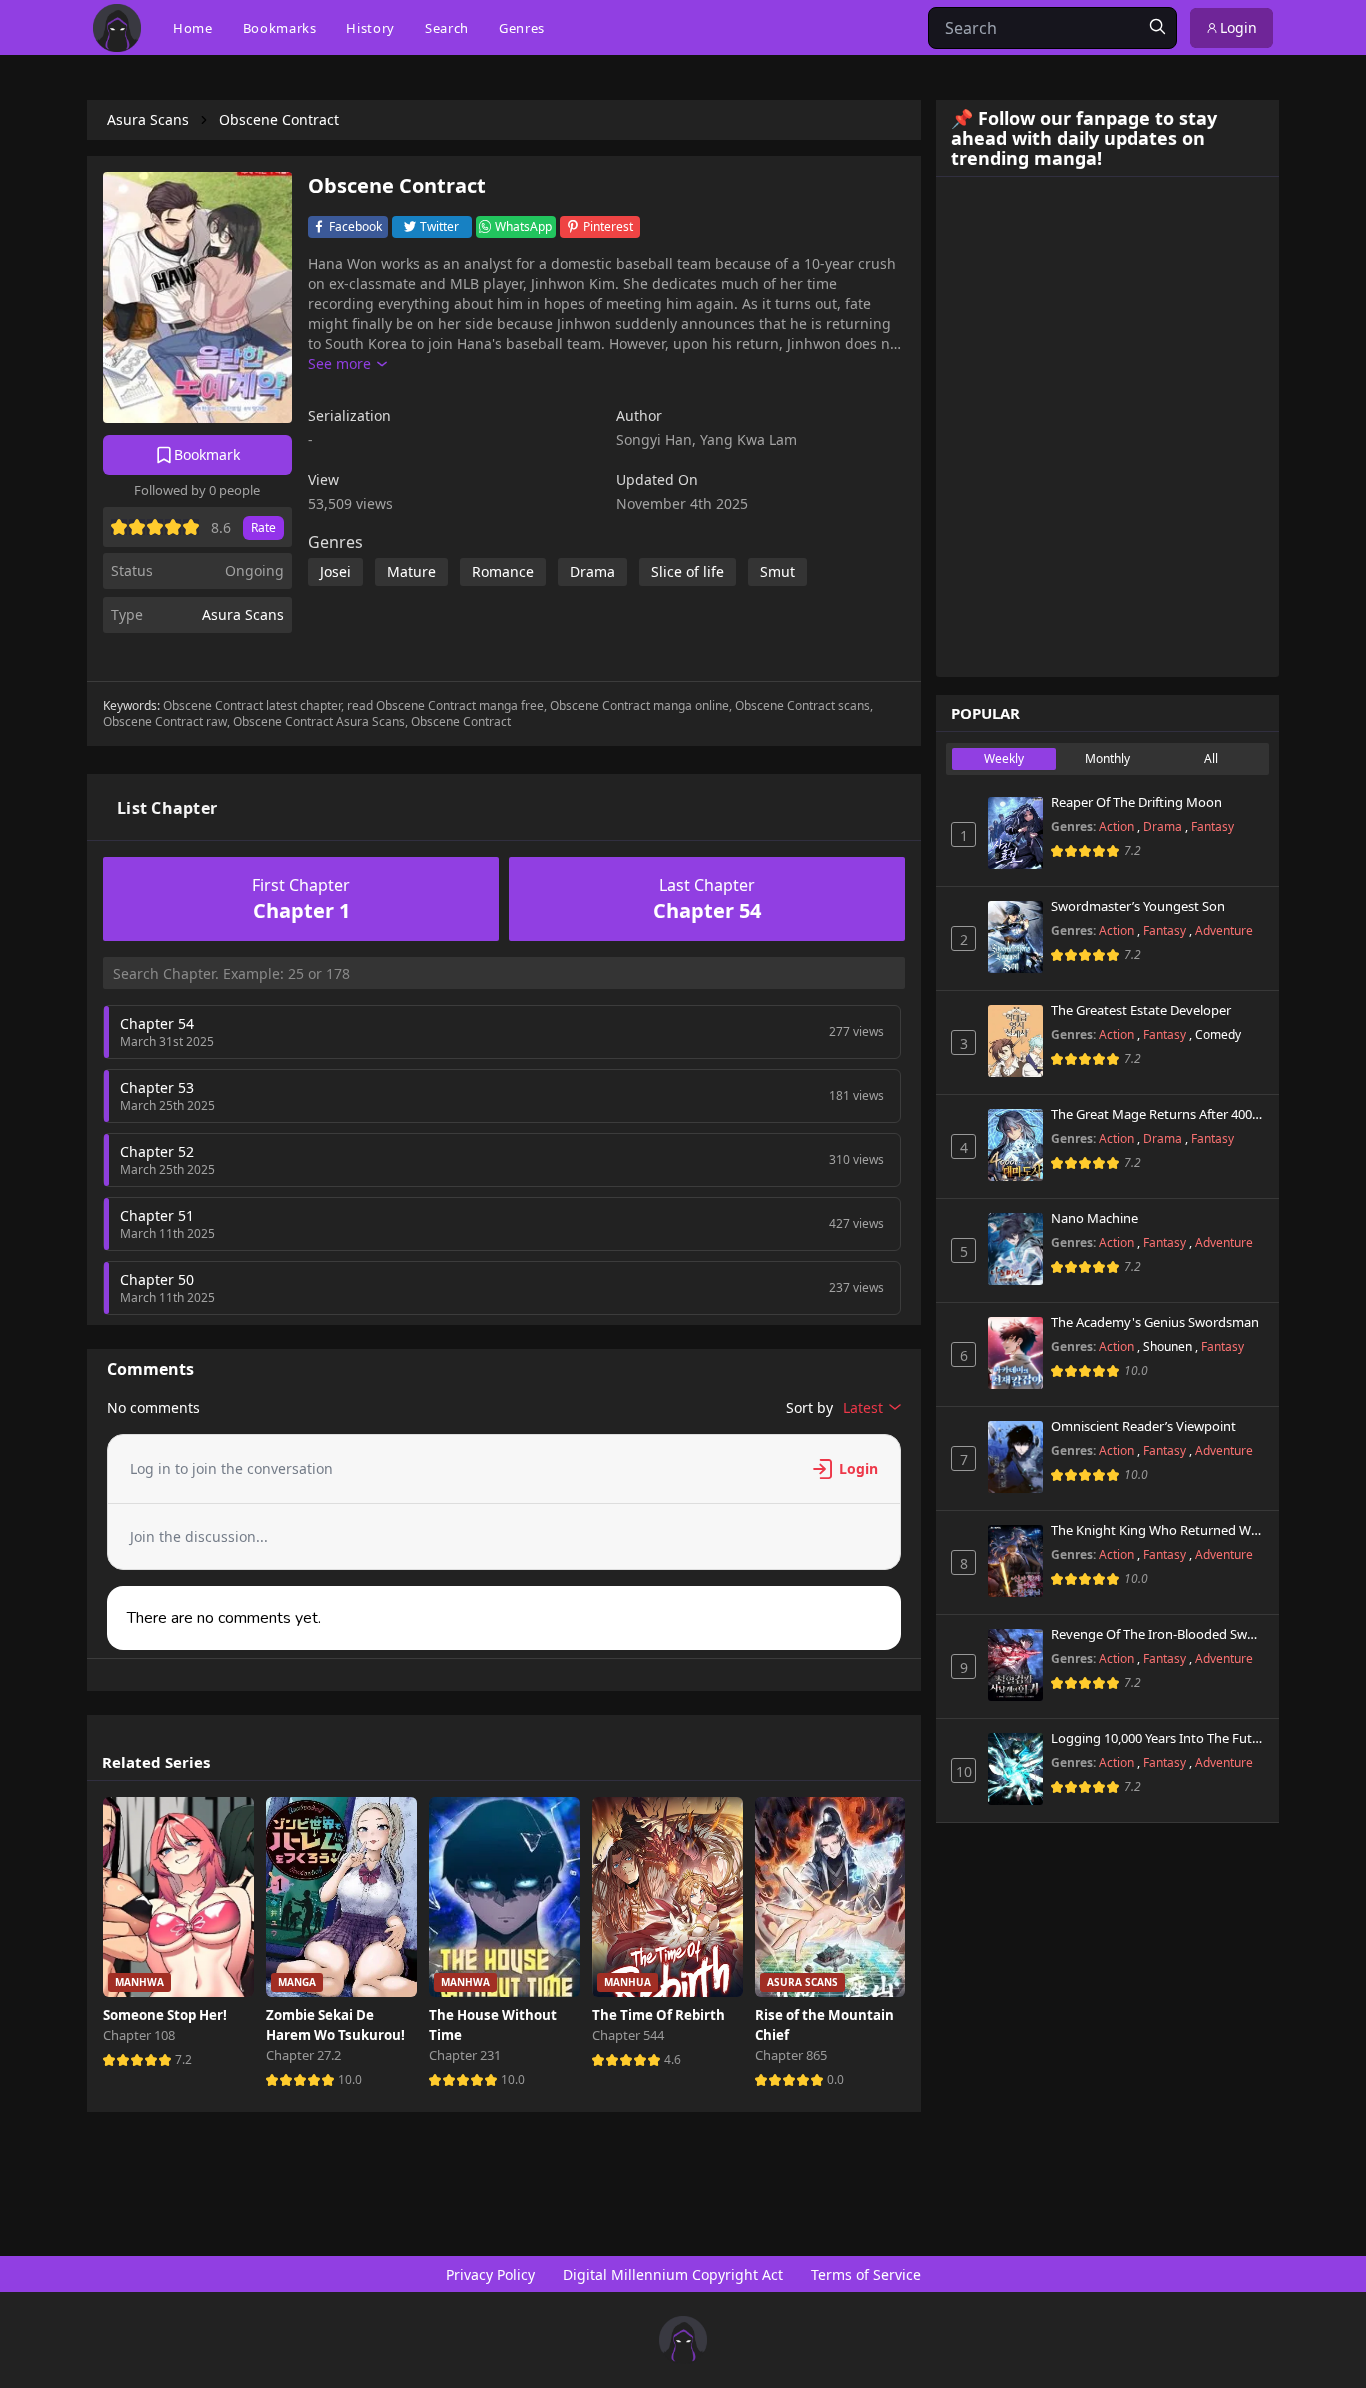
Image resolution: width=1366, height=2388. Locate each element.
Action (1118, 826)
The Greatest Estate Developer (1141, 1011)
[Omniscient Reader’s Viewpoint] (1015, 1457)
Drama (1164, 826)
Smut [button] (777, 571)
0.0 (835, 2079)
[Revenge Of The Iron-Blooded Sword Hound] (1015, 1665)
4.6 (672, 2059)
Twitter (439, 226)
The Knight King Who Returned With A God (1157, 1531)
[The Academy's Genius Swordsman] (1015, 1353)
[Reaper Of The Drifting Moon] (1015, 833)
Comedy (1218, 1034)
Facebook (355, 226)
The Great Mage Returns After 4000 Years (1157, 1115)
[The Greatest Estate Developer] (1015, 1041)
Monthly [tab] (1107, 758)
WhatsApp (523, 226)
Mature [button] (411, 571)
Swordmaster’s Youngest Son (1138, 907)
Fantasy (1212, 826)
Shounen (1169, 1346)
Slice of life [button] (687, 571)
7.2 (183, 2059)
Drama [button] (592, 571)
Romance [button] (503, 571)
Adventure (1224, 930)
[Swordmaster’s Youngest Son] (1015, 937)
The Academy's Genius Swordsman (1155, 1323)
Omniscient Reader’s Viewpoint (1143, 1427)
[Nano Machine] (1015, 1249)
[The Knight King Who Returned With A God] (1015, 1561)
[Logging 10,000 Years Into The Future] (1015, 1769)
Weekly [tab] (1004, 758)
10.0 (350, 2079)
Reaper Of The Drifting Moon (1136, 803)
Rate (263, 527)
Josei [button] (335, 571)
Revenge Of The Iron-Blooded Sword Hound (1157, 1635)
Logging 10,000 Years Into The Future (1157, 1739)
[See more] (347, 364)
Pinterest (608, 226)
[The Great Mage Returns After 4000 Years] (1015, 1145)
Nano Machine (1094, 1219)
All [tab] (1211, 758)
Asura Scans (243, 614)
